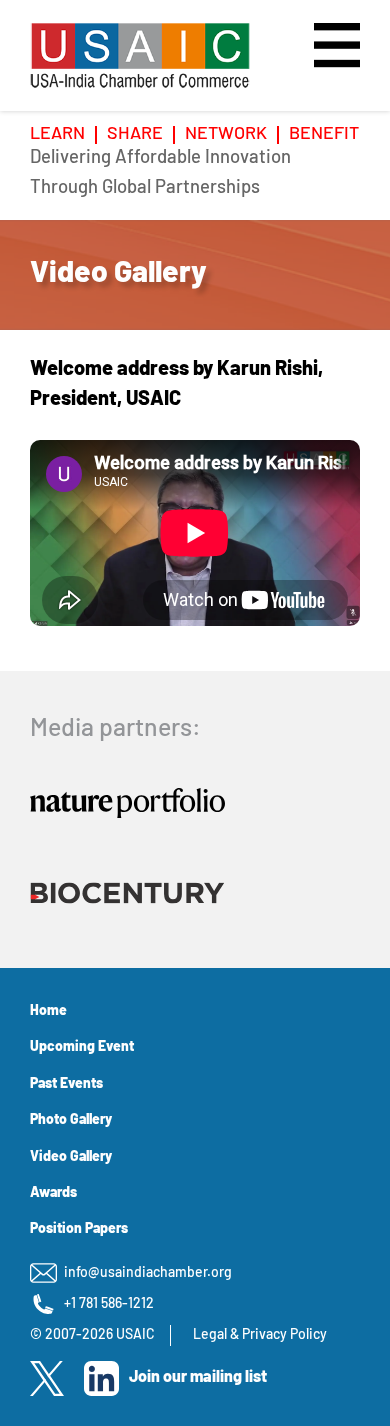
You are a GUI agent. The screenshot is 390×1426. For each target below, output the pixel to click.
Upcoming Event (82, 1047)
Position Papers (79, 1229)
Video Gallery (71, 1157)
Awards (53, 1193)
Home (48, 1011)
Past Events (66, 1084)
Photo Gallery (71, 1120)
